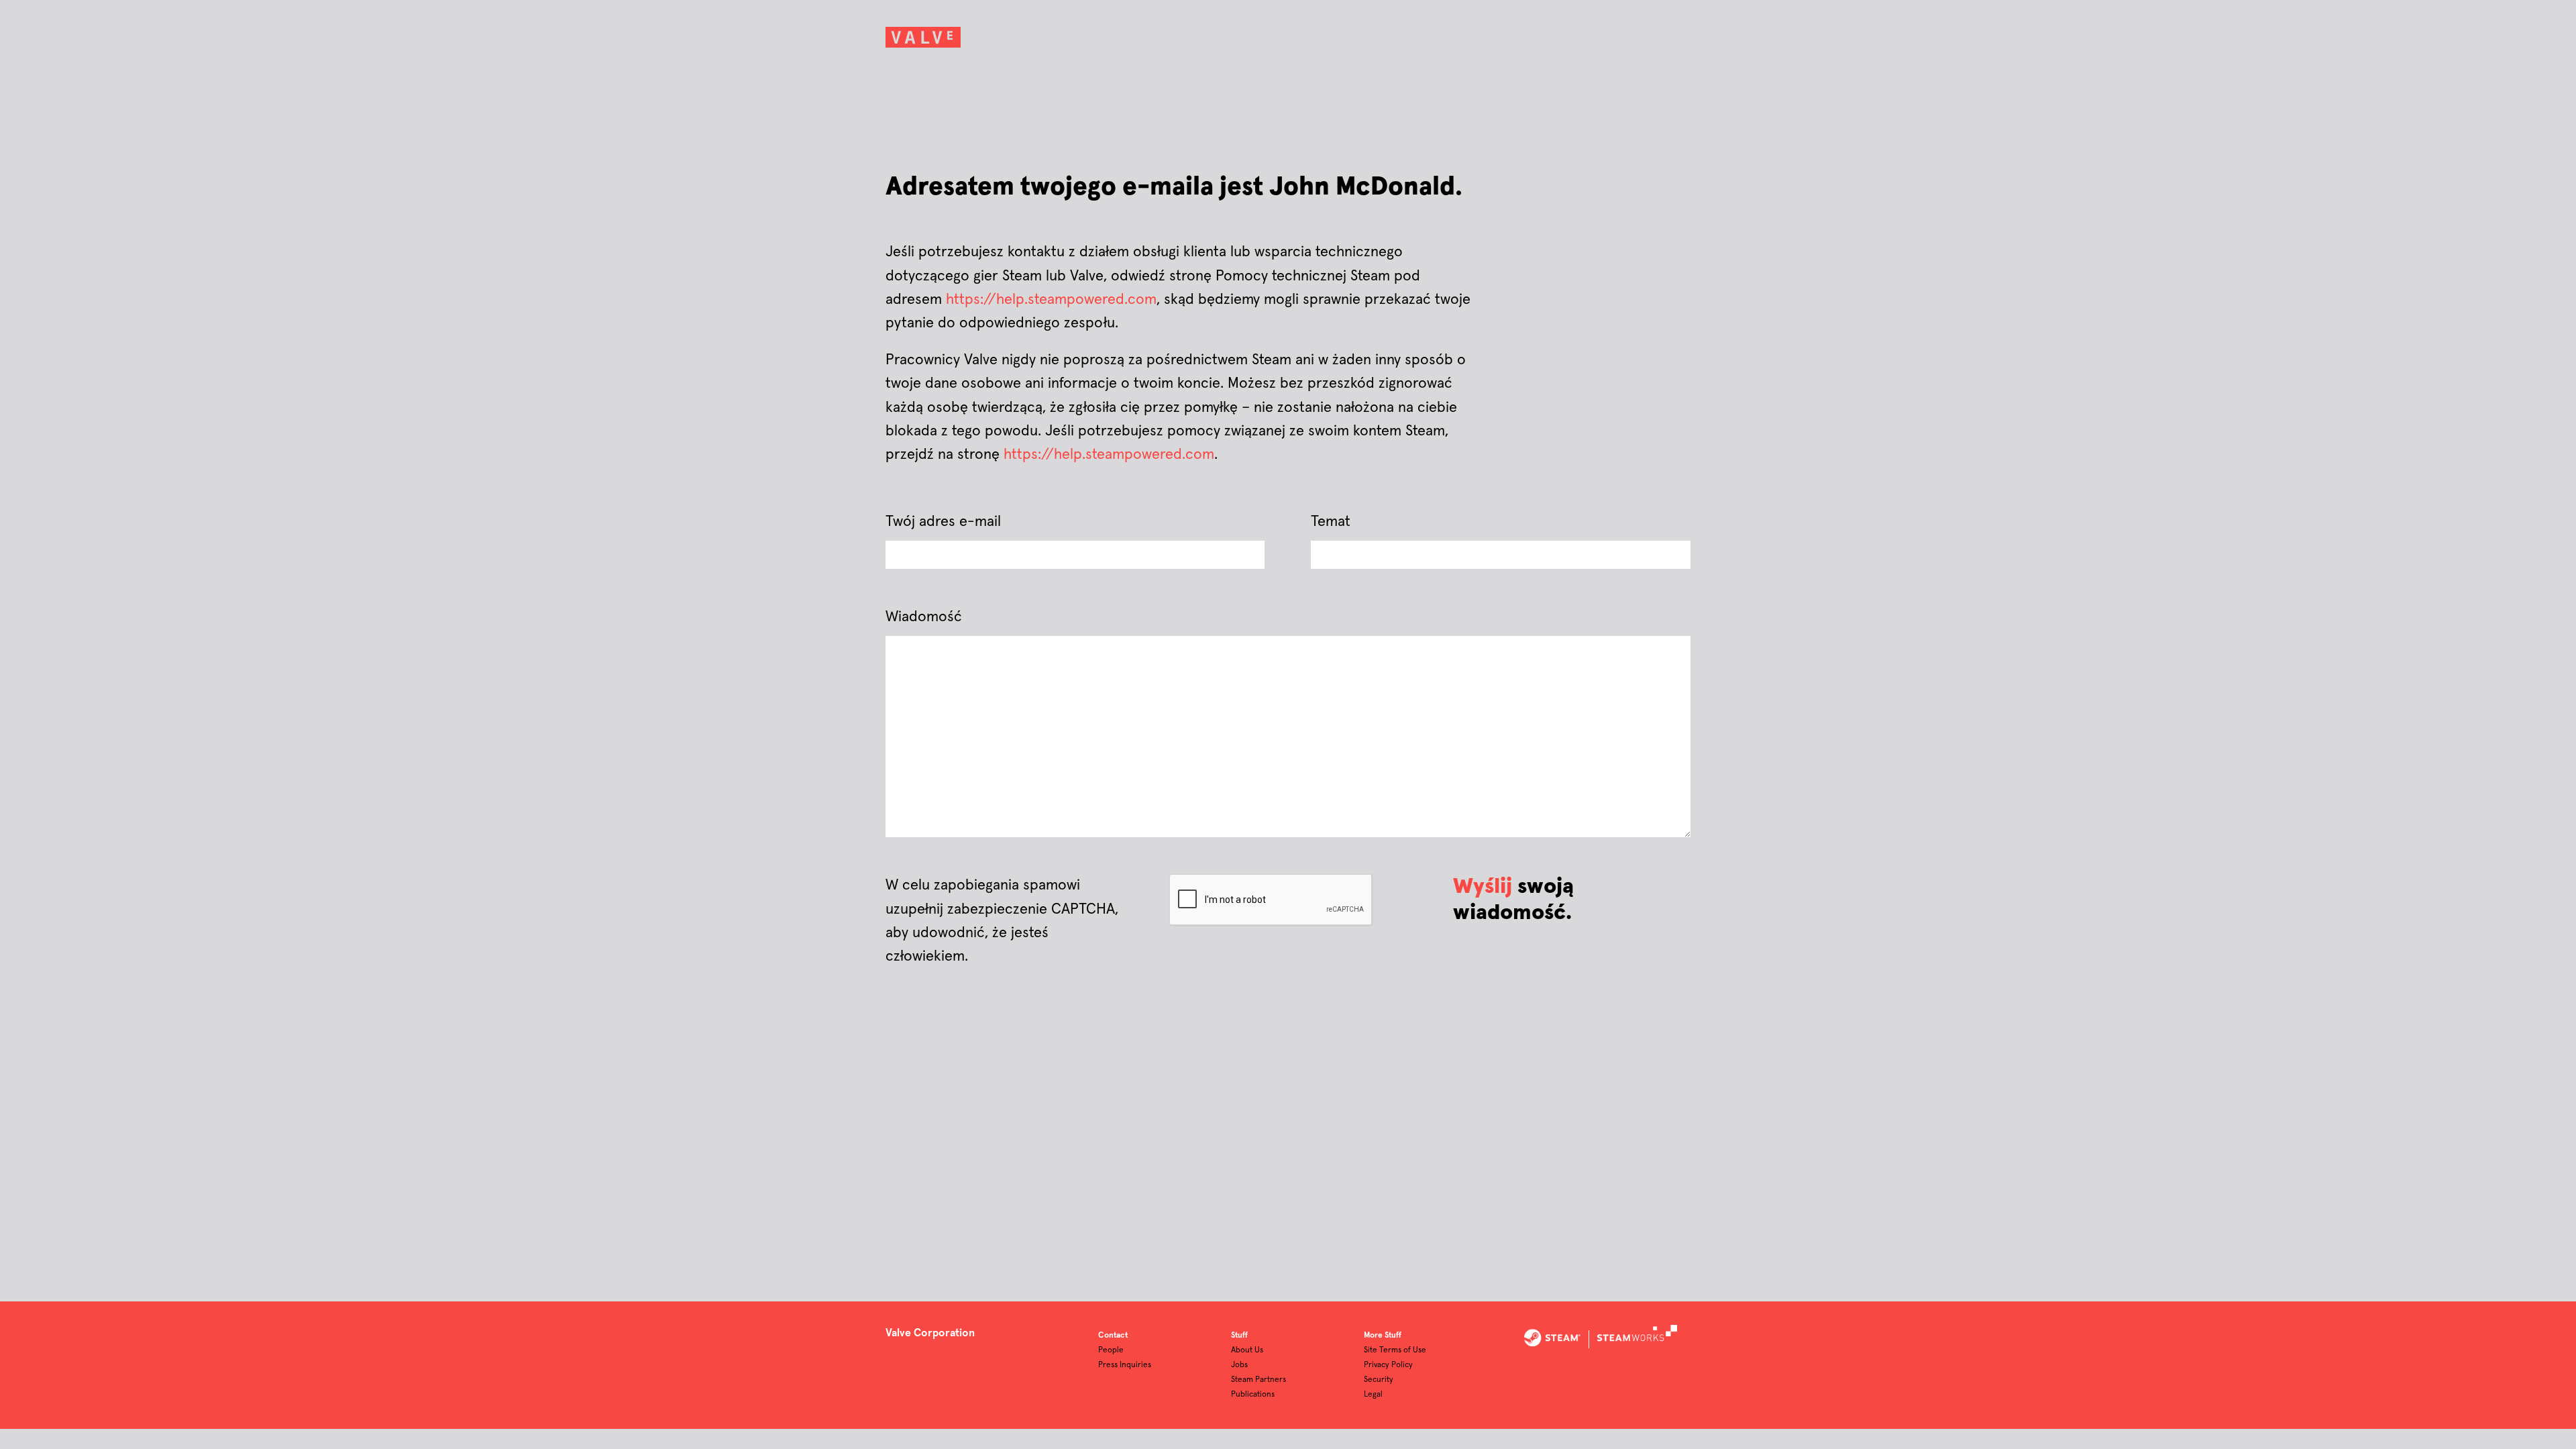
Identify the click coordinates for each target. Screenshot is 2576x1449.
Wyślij (1483, 887)
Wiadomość (924, 617)
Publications (1253, 1395)
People (1111, 1350)
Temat (1331, 522)
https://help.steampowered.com (1051, 300)
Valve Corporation (930, 1333)
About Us (1247, 1350)
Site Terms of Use (1395, 1350)
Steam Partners (1258, 1380)
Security (1379, 1380)
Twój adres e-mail (943, 522)
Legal (1373, 1395)
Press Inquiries (1125, 1365)
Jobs (1239, 1365)
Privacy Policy (1388, 1365)
